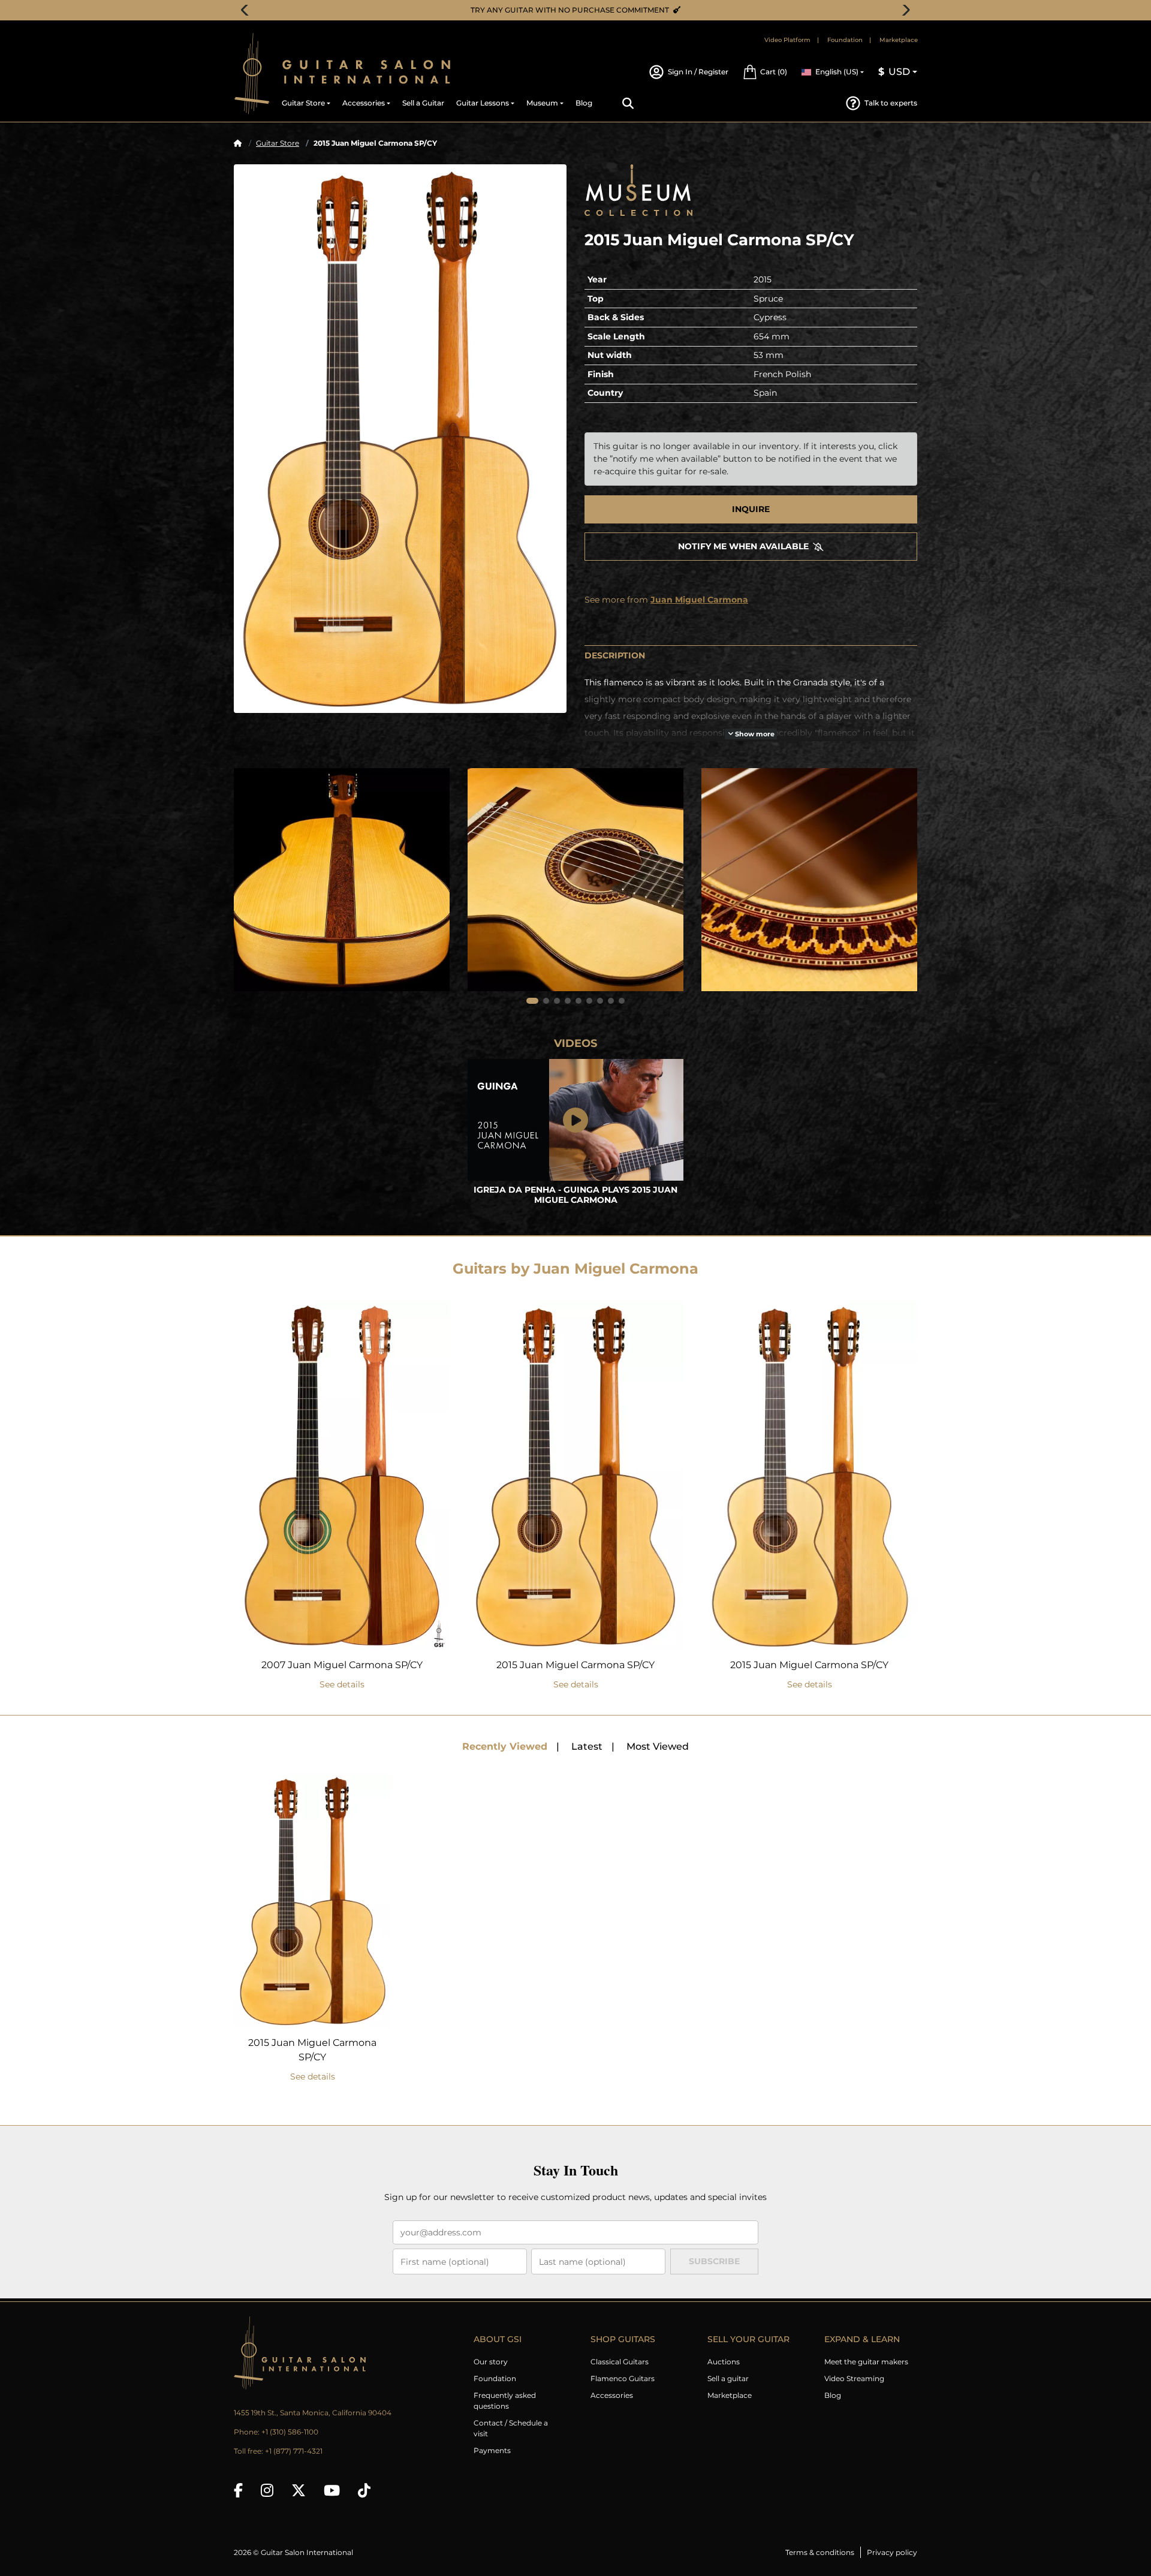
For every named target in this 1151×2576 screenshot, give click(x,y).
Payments (492, 2450)
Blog (833, 2395)
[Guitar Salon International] (252, 73)
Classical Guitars (620, 2362)
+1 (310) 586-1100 (290, 2432)
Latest (587, 1746)
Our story (491, 2362)
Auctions (724, 2362)
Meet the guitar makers (866, 2362)
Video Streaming (854, 2378)
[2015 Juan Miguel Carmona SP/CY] (400, 438)
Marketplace (899, 40)
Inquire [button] (751, 509)
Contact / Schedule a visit (511, 2428)
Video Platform (787, 40)
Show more (754, 734)
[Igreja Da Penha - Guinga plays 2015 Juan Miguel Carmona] (575, 1120)
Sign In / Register (698, 72)
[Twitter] (299, 2490)
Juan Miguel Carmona (699, 600)
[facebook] (238, 2490)
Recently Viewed (505, 1746)
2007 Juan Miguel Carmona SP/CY (342, 1665)
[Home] (238, 143)
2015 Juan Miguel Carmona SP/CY (575, 1665)
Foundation (845, 40)
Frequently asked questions (505, 2401)
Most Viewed (658, 1746)
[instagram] (267, 2490)
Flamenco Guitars (623, 2378)
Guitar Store (278, 143)
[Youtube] (332, 2490)
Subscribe (714, 2261)
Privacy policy (892, 2552)
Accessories (612, 2395)
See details (342, 1684)
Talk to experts (891, 103)
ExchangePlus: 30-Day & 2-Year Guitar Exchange (580, 10)
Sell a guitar (728, 2378)
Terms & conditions (820, 2552)
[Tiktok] (364, 2490)
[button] (765, 72)
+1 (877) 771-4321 (294, 2451)
